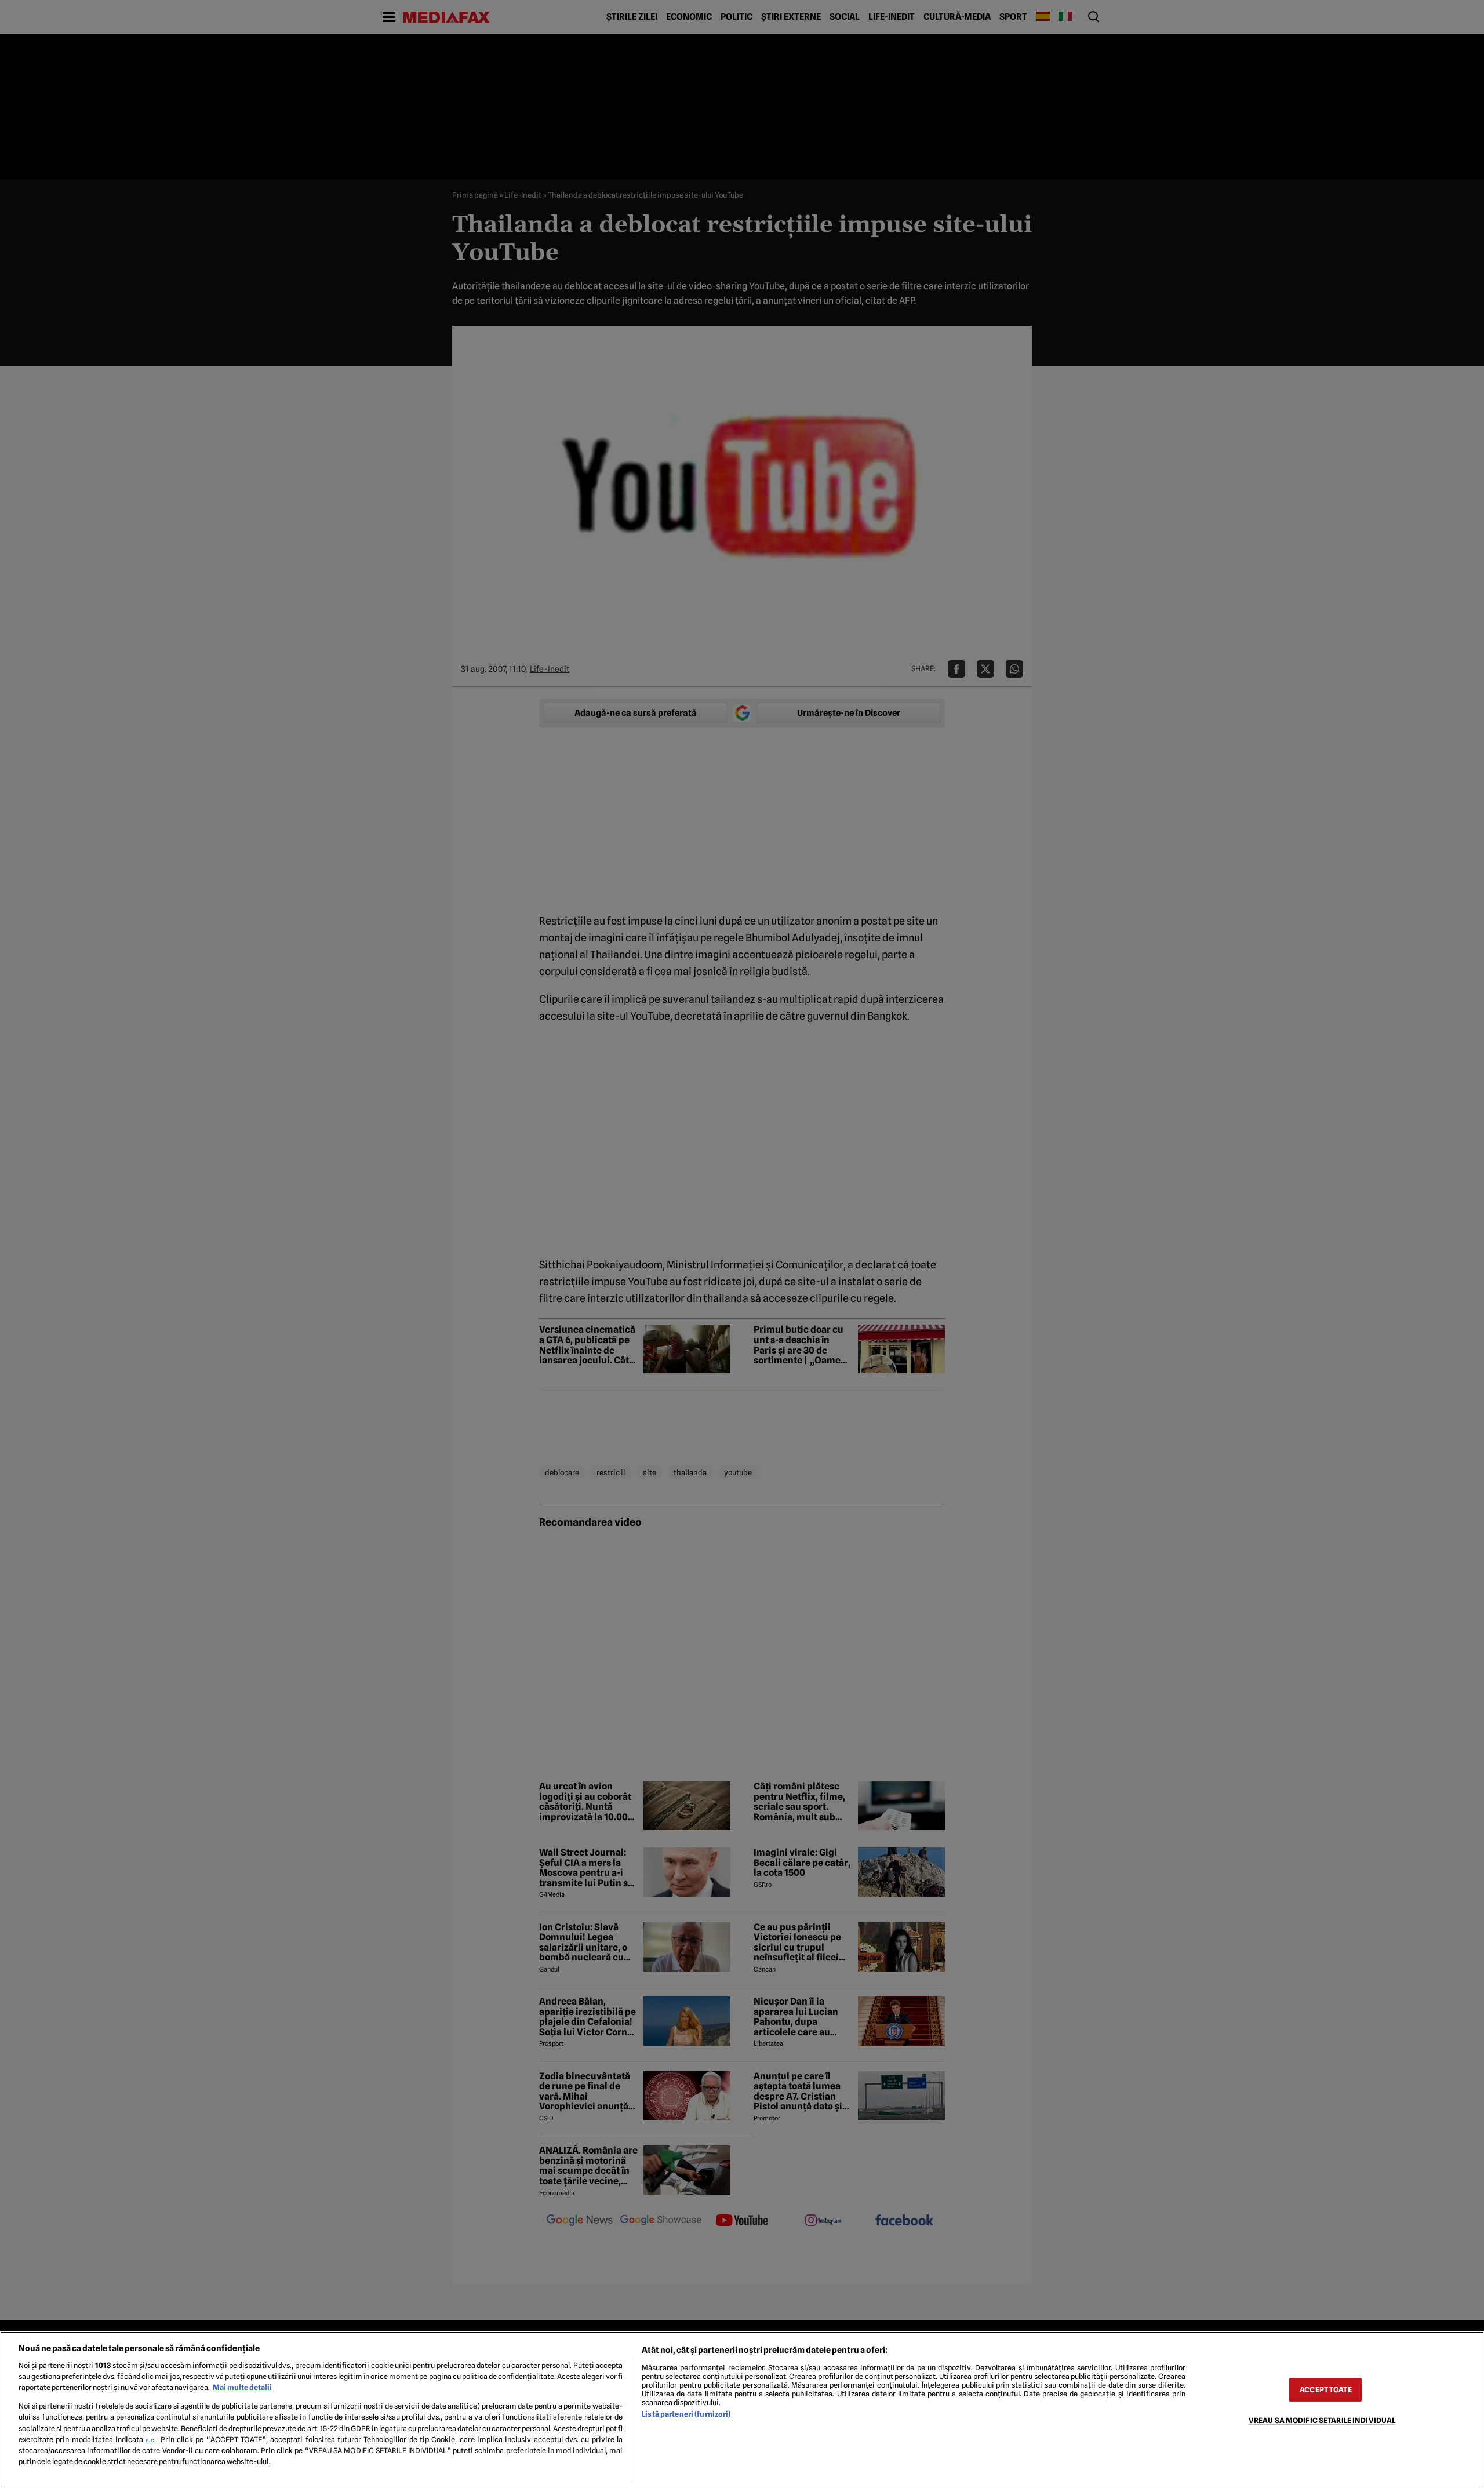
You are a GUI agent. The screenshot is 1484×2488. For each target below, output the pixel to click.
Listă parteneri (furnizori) (686, 2414)
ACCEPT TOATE (1326, 2390)
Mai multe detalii (242, 2387)
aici (151, 2440)
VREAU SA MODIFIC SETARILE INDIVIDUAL (1322, 2420)
